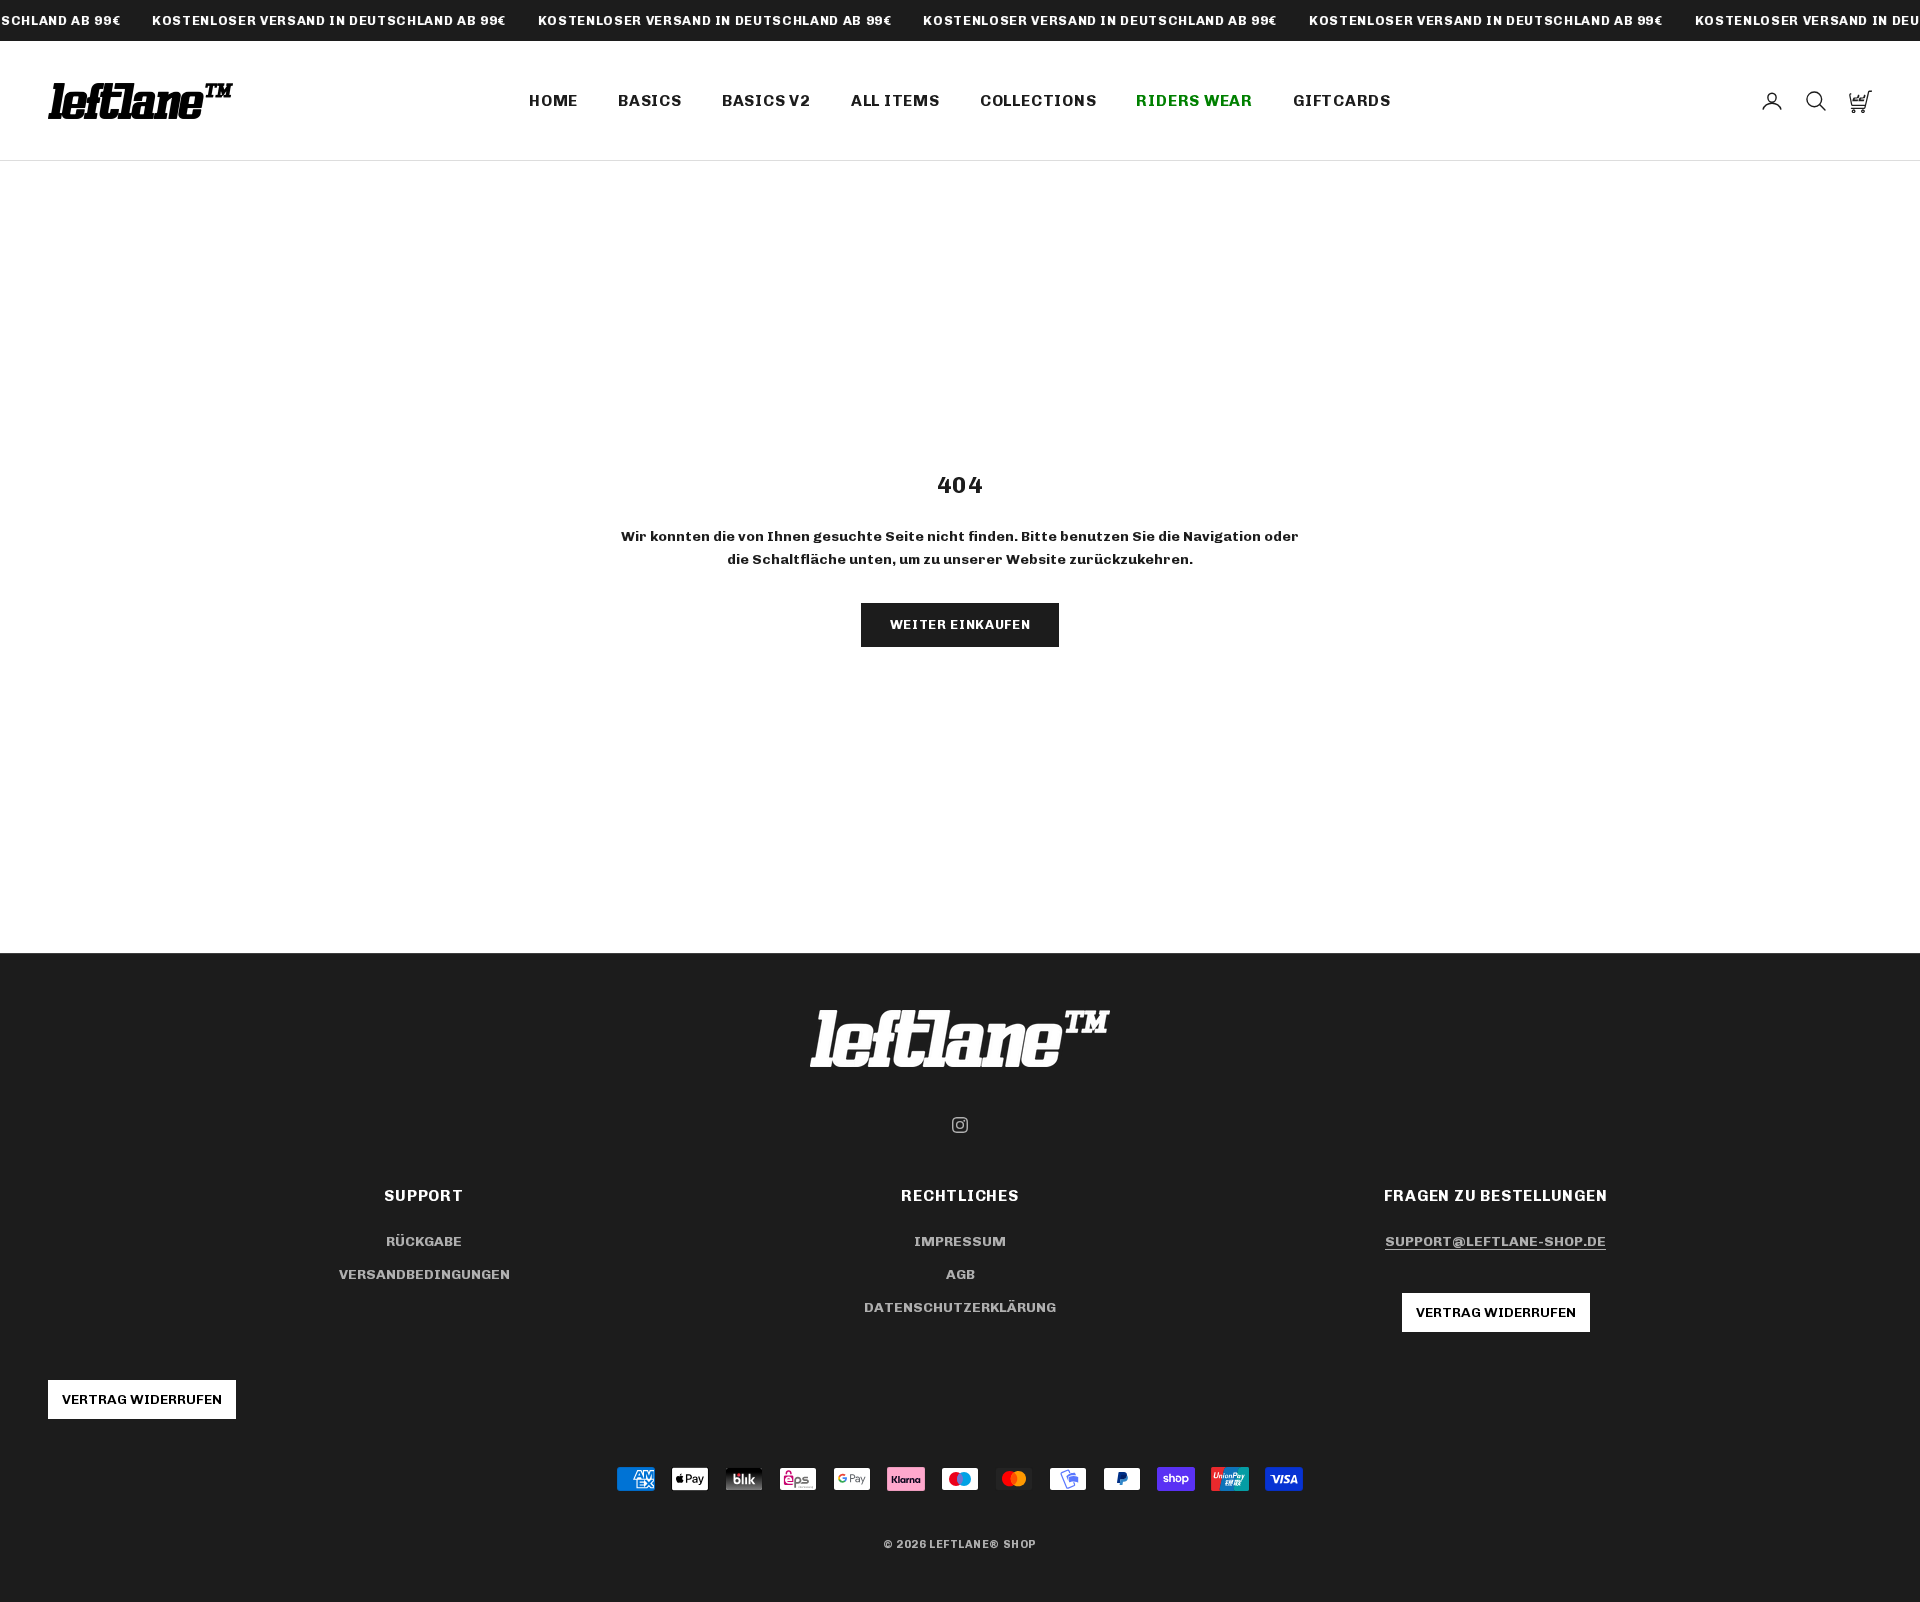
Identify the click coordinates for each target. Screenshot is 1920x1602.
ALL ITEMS (895, 100)
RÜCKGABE (424, 1241)
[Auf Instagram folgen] (960, 1125)
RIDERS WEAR (1194, 100)
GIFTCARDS (1342, 100)
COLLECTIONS (1038, 100)
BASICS (650, 100)
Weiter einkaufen (960, 624)
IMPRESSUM (960, 1241)
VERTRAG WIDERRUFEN (1496, 1312)
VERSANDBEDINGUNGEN (424, 1274)
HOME (553, 100)
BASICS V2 (766, 100)
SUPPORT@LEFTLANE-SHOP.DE (1495, 1241)
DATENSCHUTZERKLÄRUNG (960, 1307)
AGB (960, 1274)
